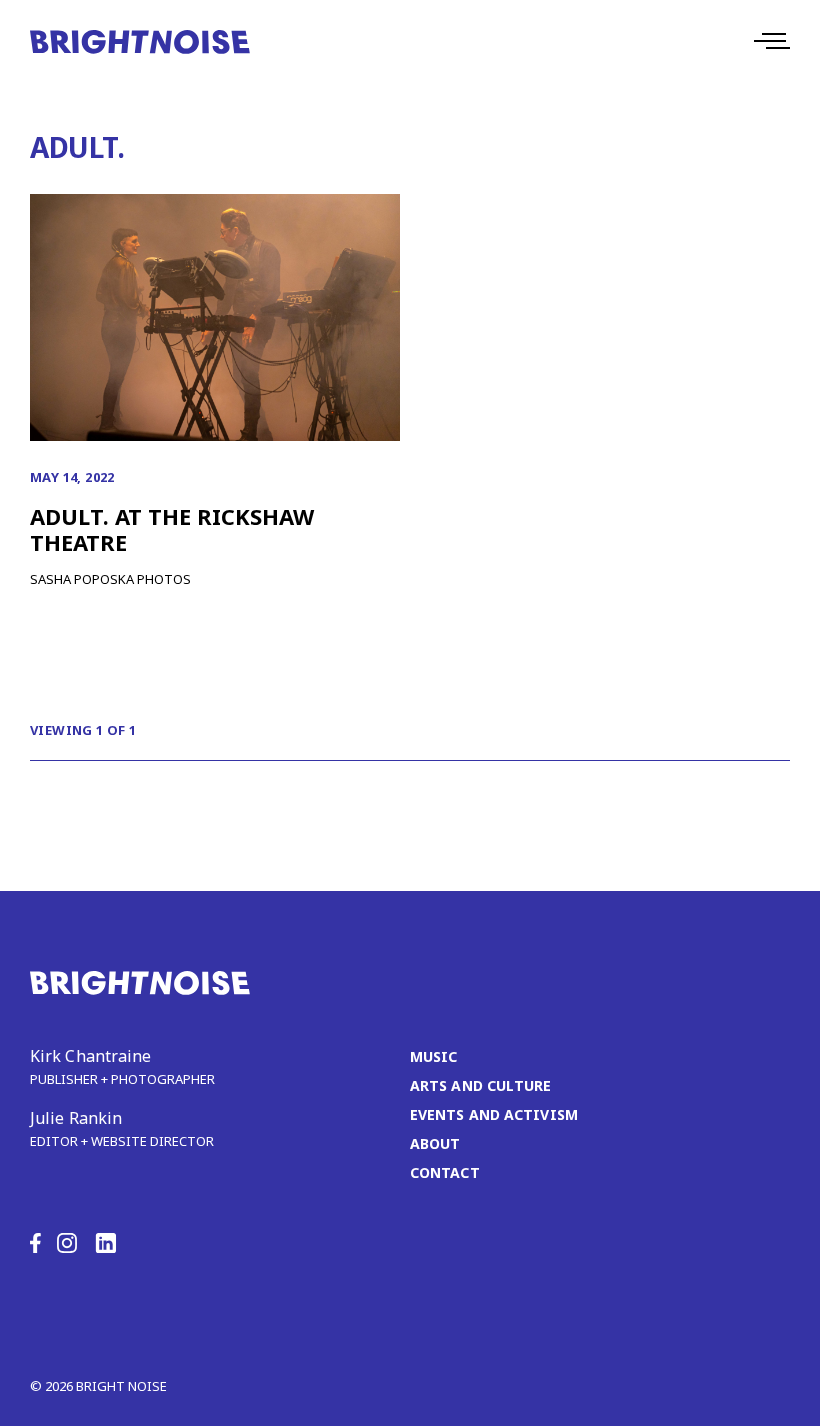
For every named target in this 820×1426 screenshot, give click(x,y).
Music (434, 1056)
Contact (445, 1172)
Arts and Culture (481, 1085)
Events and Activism (494, 1114)
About (435, 1143)
